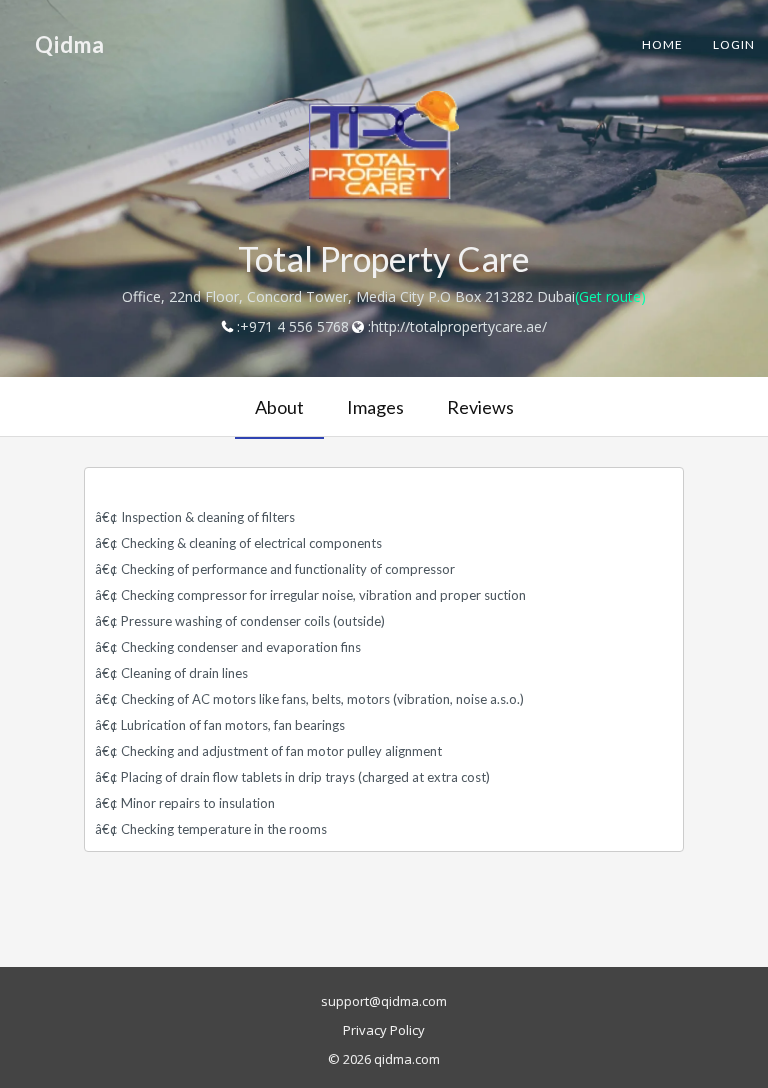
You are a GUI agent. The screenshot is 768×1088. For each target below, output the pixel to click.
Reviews (480, 407)
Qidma (70, 44)
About (279, 407)
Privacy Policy (384, 1030)
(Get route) (610, 296)
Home (662, 44)
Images (375, 407)
